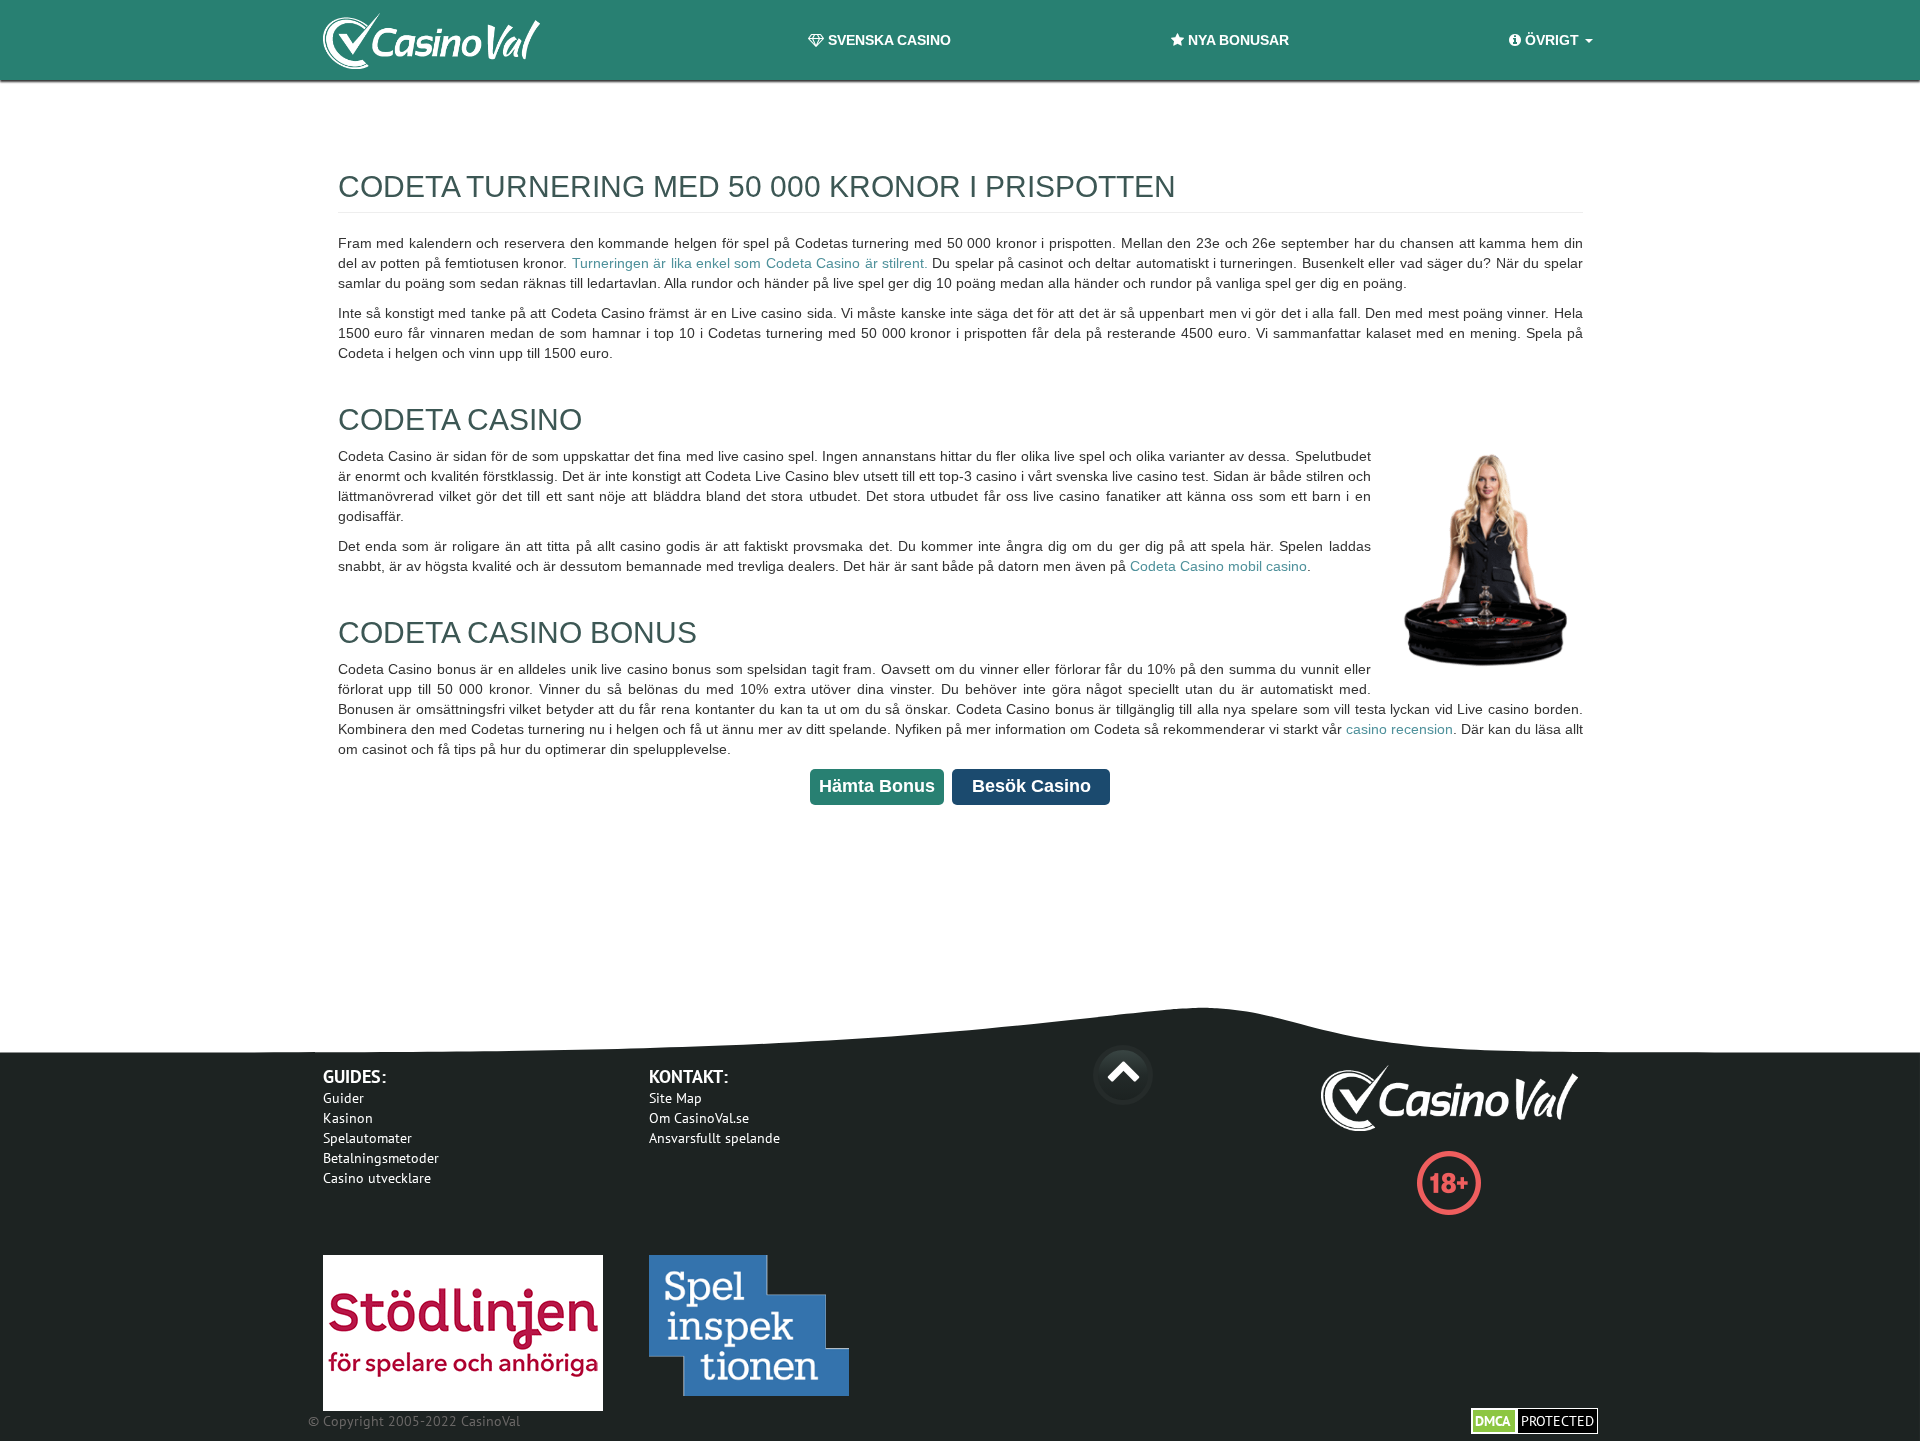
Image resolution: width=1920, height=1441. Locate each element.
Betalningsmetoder (381, 1158)
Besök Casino (1031, 786)
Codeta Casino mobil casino (1218, 566)
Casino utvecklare (377, 1178)
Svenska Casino (887, 40)
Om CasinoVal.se (699, 1118)
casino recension (1399, 729)
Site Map (675, 1098)
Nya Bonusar (1236, 40)
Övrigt (1552, 40)
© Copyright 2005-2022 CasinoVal (414, 1421)
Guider (343, 1098)
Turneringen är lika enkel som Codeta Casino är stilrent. (750, 263)
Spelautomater (367, 1138)
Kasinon (348, 1118)
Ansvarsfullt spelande (714, 1138)
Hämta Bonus (877, 786)
